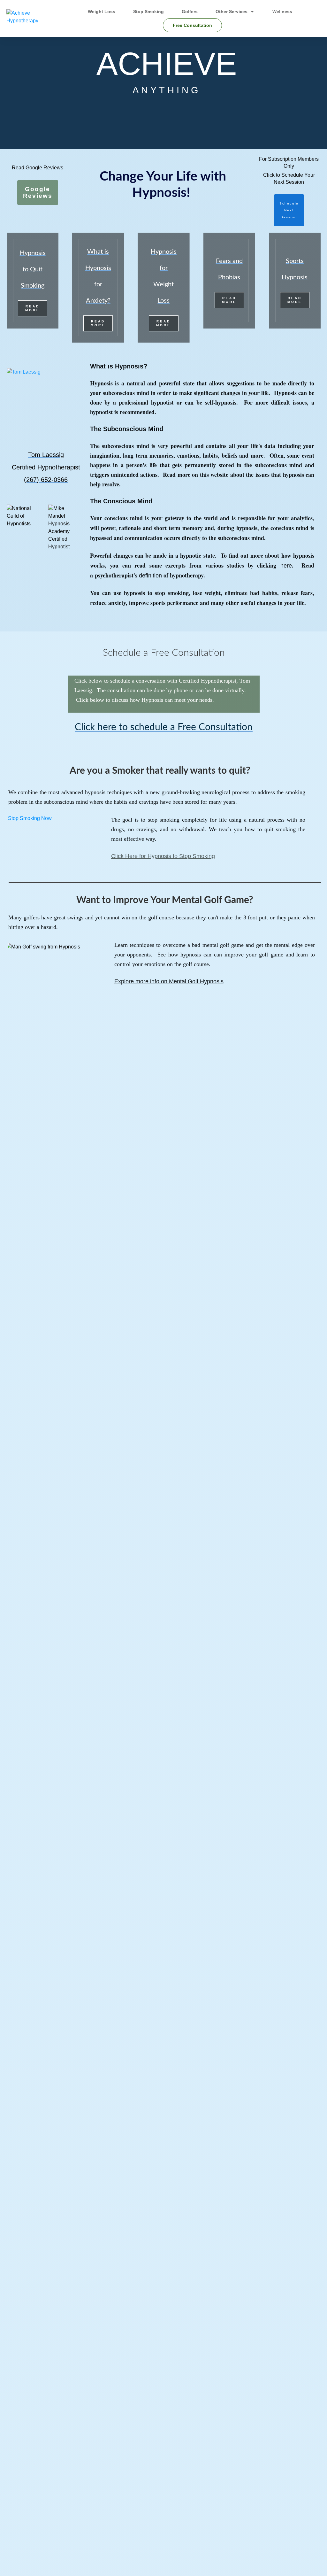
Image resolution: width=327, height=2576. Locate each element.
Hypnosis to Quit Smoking (33, 269)
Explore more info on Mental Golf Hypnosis (169, 981)
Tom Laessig (46, 455)
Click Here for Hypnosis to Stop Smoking (163, 856)
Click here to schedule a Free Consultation (164, 727)
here (286, 566)
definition (150, 576)
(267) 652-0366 (46, 480)
